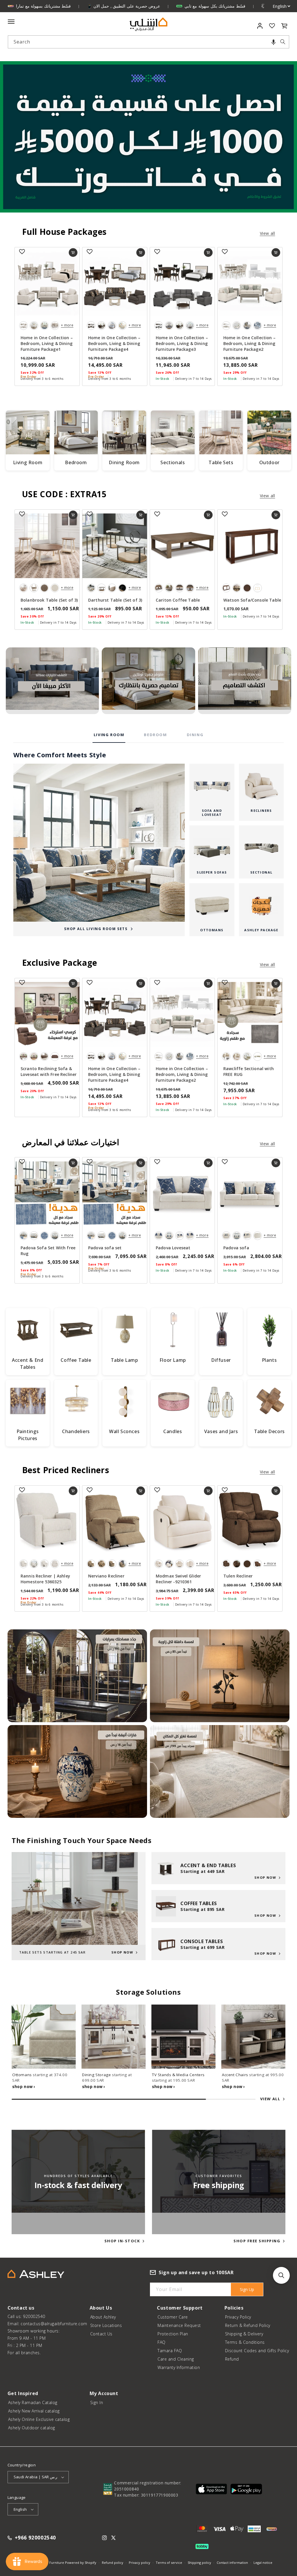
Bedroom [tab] (155, 735)
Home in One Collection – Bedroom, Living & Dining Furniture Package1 (47, 343)
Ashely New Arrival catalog (34, 2411)
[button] (274, 42)
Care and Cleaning (176, 2359)
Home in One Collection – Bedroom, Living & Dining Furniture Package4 (114, 343)
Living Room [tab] (109, 735)
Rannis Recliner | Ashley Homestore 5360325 (45, 1579)
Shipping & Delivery (244, 2334)
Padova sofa (236, 1248)
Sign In (97, 2402)
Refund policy (113, 2563)
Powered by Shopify (81, 2563)
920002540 (34, 2316)
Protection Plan (173, 2334)
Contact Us (101, 2334)
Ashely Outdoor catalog (32, 2428)
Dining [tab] (195, 735)
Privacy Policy (238, 2317)
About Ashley (103, 2317)
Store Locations (106, 2325)
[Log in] (260, 26)
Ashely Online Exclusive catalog (39, 2419)
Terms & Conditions (245, 2342)
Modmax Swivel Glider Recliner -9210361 (178, 1579)
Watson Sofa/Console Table (252, 600)
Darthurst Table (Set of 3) (115, 600)
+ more (67, 325)
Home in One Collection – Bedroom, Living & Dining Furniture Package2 (249, 343)
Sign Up (247, 2289)
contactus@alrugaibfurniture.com (54, 2324)
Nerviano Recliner (106, 1576)
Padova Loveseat (173, 1248)
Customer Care (173, 2317)
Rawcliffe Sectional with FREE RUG (249, 1071)
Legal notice (263, 2563)
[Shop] (52, 681)
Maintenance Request (179, 2325)
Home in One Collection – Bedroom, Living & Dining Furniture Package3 (182, 343)
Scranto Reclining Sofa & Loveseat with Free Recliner (49, 1071)
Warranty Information (179, 2367)
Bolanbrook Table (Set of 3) (49, 600)
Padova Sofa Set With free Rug (48, 1251)
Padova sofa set (105, 1248)
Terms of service (169, 2563)
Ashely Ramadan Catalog (33, 2402)
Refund (232, 2359)
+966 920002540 (35, 2538)
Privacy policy (140, 2563)
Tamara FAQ (170, 2351)
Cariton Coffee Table (178, 600)
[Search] (283, 42)
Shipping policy (199, 2563)
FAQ (162, 2342)
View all (268, 233)
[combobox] (149, 42)
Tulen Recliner (238, 1576)
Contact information (232, 2563)
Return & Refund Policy (248, 2325)
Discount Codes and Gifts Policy (257, 2351)
